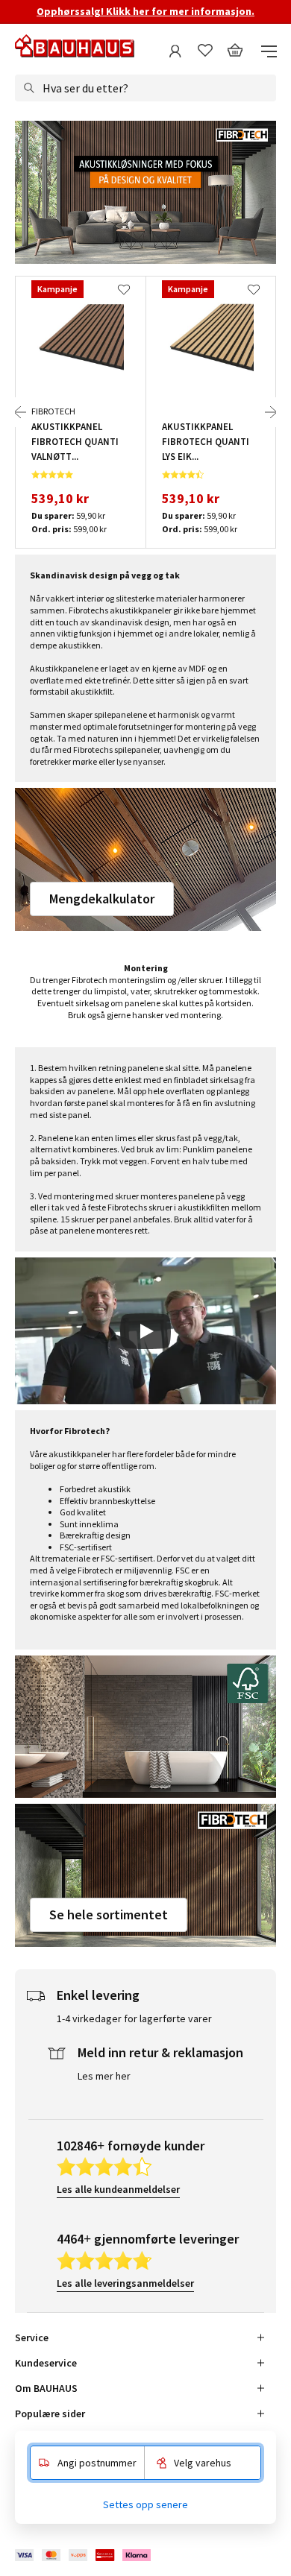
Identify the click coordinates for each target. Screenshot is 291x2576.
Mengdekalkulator (102, 899)
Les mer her (104, 2076)
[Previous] (20, 412)
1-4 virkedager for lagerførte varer (134, 2018)
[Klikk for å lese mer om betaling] (84, 2556)
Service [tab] (32, 2337)
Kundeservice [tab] (46, 2363)
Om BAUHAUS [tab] (46, 2388)
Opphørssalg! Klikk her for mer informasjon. (145, 11)
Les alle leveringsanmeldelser (125, 2283)
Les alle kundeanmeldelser (118, 2189)
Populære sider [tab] (50, 2414)
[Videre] (271, 412)
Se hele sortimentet (109, 1914)
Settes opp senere (145, 2504)
